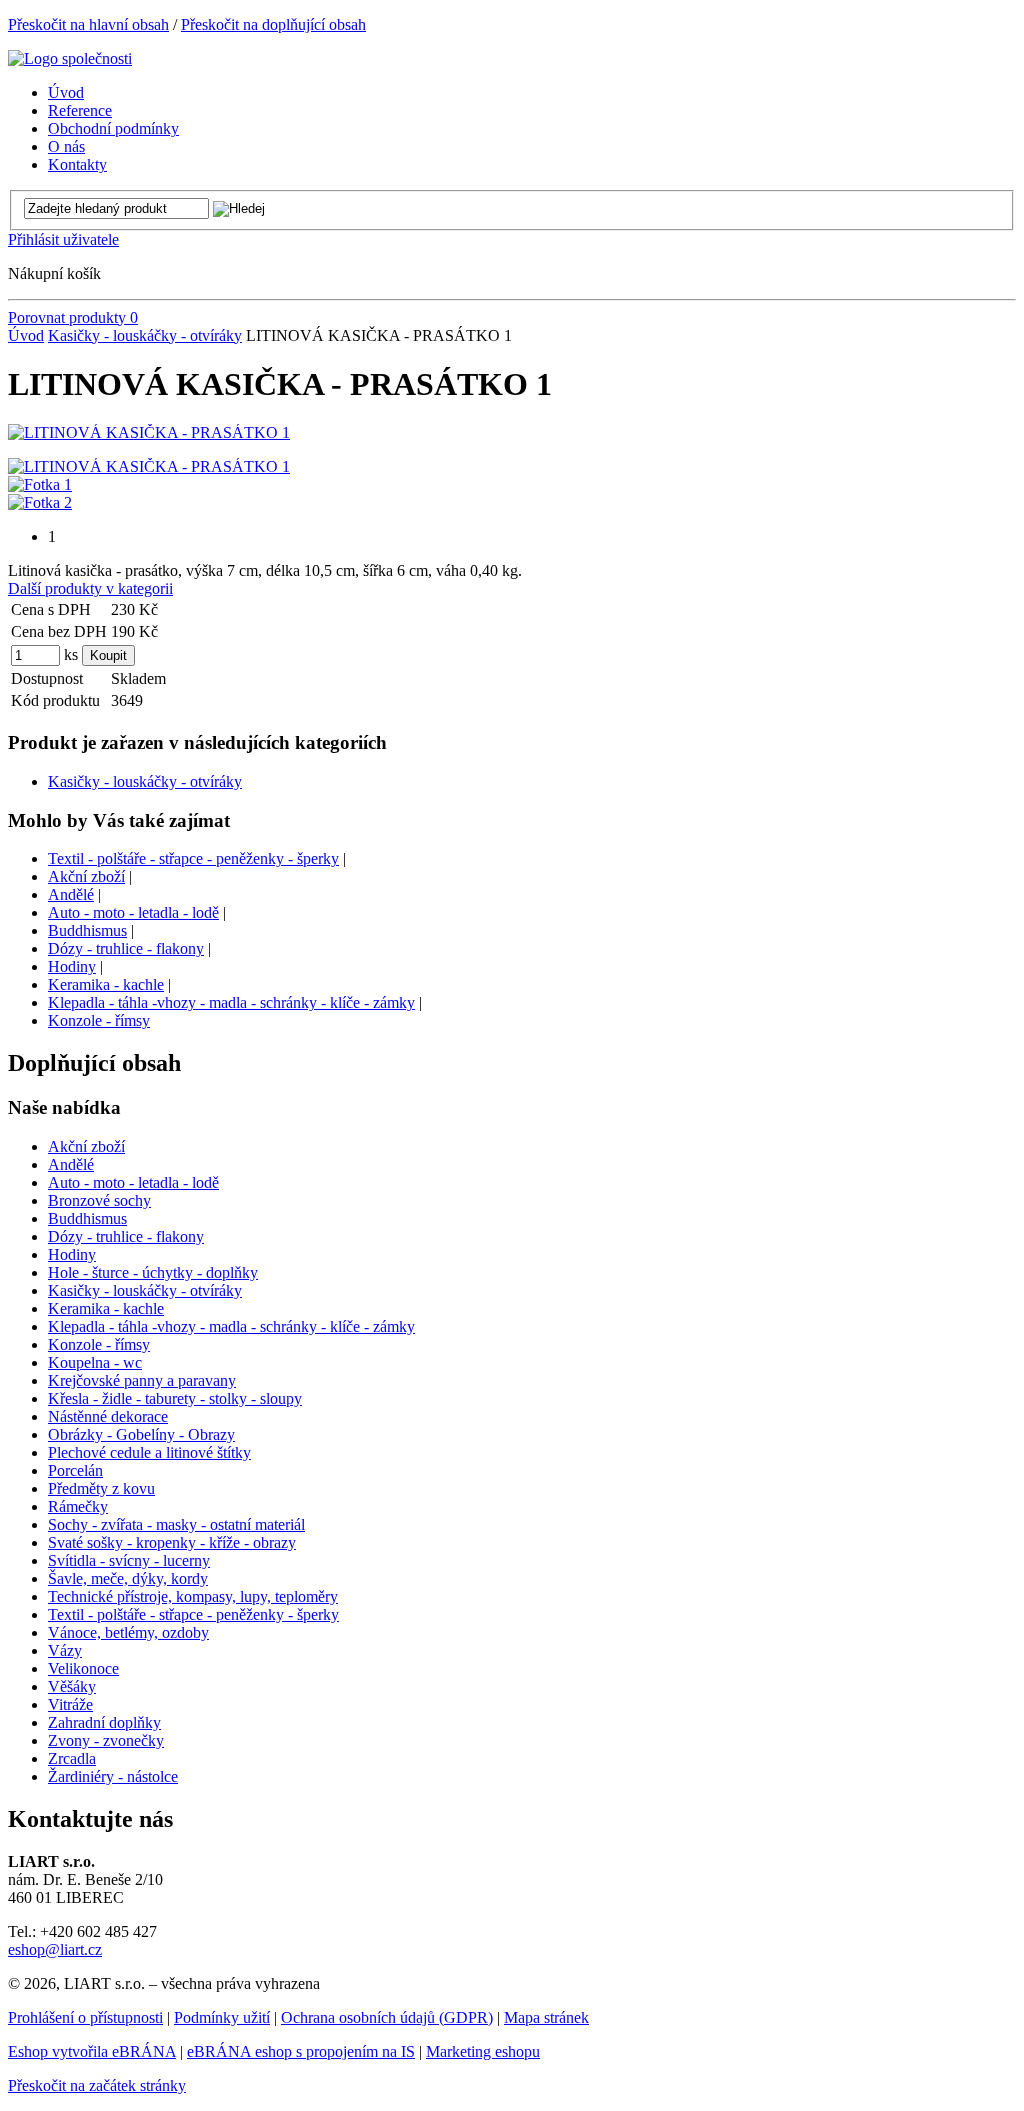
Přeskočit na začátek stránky (97, 2085)
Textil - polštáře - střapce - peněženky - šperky (193, 858)
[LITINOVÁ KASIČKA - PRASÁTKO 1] (149, 432)
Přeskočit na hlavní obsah (88, 24)
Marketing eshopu (483, 2051)
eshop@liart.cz (55, 1949)
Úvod (26, 335)
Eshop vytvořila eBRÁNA (92, 2051)
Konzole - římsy (99, 1020)
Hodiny (72, 966)
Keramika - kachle (106, 984)
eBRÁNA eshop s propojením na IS (301, 2051)
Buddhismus (87, 930)
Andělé (71, 894)
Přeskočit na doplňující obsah (273, 24)
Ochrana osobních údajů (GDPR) (387, 2017)
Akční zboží (86, 876)
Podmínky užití (222, 2017)
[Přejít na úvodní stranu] (70, 58)
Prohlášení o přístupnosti (85, 2017)
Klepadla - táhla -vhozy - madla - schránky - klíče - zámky (231, 1002)
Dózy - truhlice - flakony (126, 948)
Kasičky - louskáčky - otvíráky (145, 335)
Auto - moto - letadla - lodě (133, 912)
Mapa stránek (546, 2017)
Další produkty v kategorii (90, 588)
